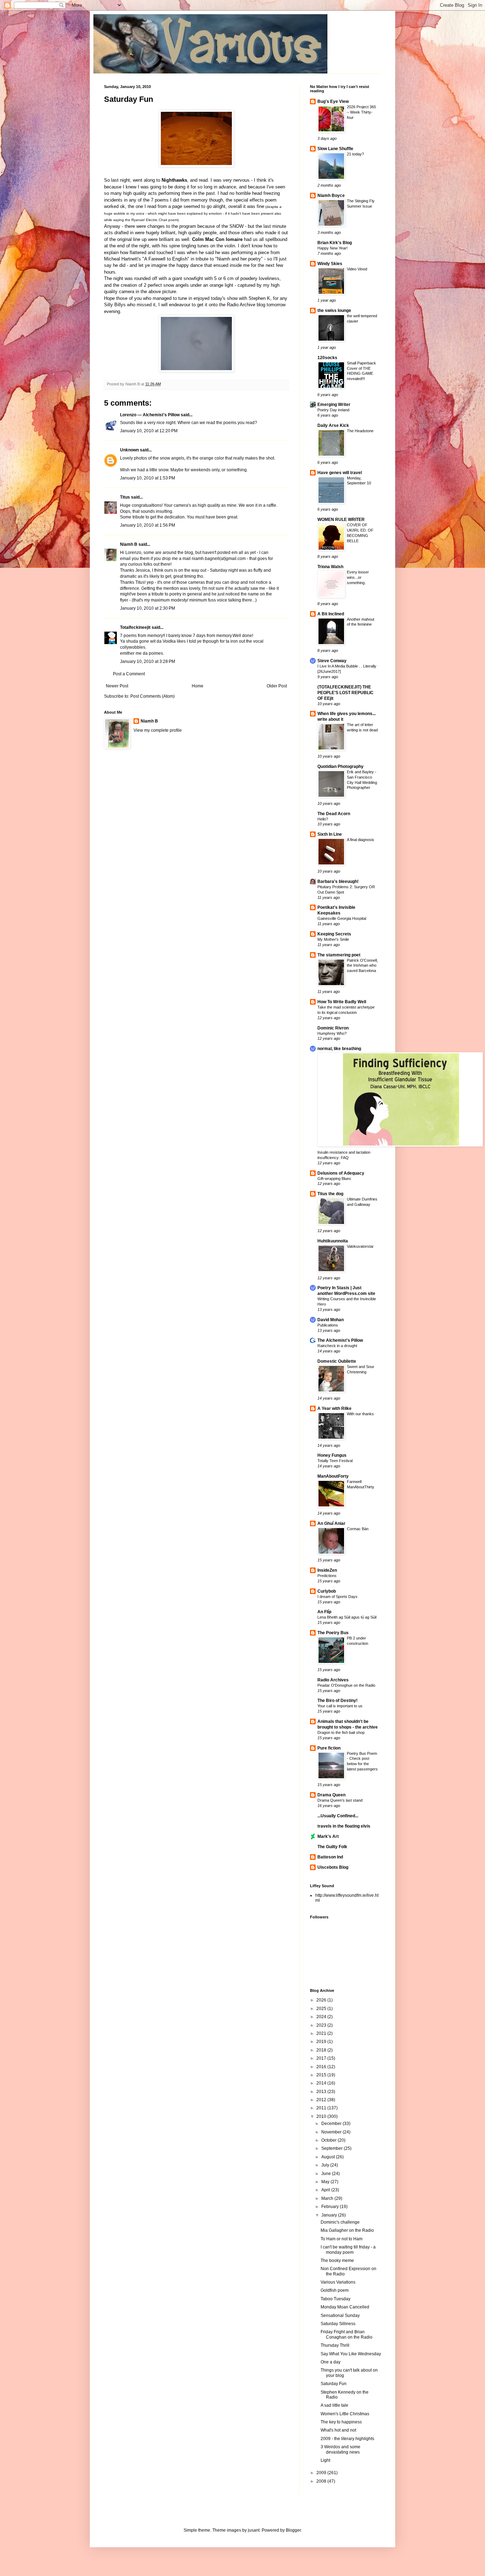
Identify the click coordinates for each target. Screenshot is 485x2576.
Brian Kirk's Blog (335, 243)
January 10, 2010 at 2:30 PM (148, 608)
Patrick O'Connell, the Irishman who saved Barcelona (362, 966)
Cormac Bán (358, 1529)
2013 (322, 2092)
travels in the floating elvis (344, 1826)
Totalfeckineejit (135, 627)
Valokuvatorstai (360, 1246)
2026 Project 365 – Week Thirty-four (361, 112)
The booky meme (337, 2261)
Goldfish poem (335, 2290)
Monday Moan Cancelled (345, 2307)
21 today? (355, 154)
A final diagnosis (361, 840)
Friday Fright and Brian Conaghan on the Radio (347, 2334)
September (333, 2148)
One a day (331, 2362)
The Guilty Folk (332, 1847)
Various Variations (338, 2282)
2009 (322, 2473)
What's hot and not (338, 2430)
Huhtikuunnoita (333, 1241)
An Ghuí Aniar (331, 1523)
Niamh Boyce (331, 196)
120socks (327, 358)
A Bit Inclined (331, 614)
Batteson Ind (330, 1857)
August (329, 2157)
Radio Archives (333, 1680)
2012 (322, 2100)
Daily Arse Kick (333, 425)
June (327, 2174)
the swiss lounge (334, 311)
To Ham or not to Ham (342, 2239)
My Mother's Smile (333, 939)
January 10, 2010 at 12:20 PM (149, 431)
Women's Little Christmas (345, 2414)
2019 (322, 2042)
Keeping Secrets (334, 934)
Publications (328, 1325)
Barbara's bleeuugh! (338, 881)
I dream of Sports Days (337, 1597)
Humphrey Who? (332, 1033)
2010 (322, 2116)
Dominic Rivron (333, 1028)
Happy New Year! (333, 248)
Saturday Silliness (338, 2324)
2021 (322, 2033)
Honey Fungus (332, 1455)
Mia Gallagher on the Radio (347, 2230)
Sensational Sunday (340, 2316)
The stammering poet (339, 955)
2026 (322, 2000)
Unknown (129, 450)
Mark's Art (328, 1836)
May (326, 2182)
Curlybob (327, 1591)
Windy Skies (330, 264)
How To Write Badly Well (342, 1002)
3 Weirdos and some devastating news (340, 2449)
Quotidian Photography (340, 767)
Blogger (293, 2530)
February (331, 2207)
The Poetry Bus (333, 1633)
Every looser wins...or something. (358, 577)
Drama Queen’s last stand (340, 1800)
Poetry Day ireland (333, 410)
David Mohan (331, 1320)
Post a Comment (129, 674)
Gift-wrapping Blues (334, 1179)
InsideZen (327, 1570)
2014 (322, 2083)
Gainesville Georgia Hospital (342, 918)
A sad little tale (334, 2405)
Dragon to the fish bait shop (341, 1732)
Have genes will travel (340, 473)
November (332, 2132)
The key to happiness (341, 2422)
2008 (322, 2481)
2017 (322, 2058)
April (326, 2190)
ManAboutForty (333, 1476)
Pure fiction (329, 1748)
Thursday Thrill (335, 2345)
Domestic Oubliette (337, 1361)
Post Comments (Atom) (152, 696)
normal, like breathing (339, 1049)
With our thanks (360, 1414)
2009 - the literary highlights (347, 2439)
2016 (322, 2067)
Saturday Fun (129, 99)
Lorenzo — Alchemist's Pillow (150, 415)
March (328, 2198)
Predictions (327, 1576)
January (330, 2215)
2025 (322, 2009)
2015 (322, 2075)
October (329, 2140)
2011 (322, 2108)
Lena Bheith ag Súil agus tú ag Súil (347, 1617)
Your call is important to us (340, 1706)
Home (198, 686)
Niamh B (129, 544)
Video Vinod (357, 269)
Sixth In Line (330, 834)
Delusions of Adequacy (341, 1173)
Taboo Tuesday (336, 2299)
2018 (322, 2050)
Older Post (277, 686)
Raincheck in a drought (337, 1346)
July (326, 2165)
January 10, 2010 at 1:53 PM (148, 478)
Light (325, 2460)
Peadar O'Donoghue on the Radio (346, 1685)
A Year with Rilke (334, 1408)
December (332, 2124)
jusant (254, 2530)
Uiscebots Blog (333, 1867)
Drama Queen (331, 1795)
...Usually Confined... (338, 1816)
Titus (125, 497)
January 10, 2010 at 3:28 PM (148, 661)
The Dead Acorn (334, 814)
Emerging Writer (334, 405)
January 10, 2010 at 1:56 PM (148, 525)
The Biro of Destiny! (337, 1701)
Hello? (323, 819)
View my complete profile (158, 730)
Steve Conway (332, 661)
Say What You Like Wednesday (351, 2354)
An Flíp (324, 1612)
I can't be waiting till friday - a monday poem (348, 2250)
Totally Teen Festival (335, 1461)
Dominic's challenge (340, 2222)
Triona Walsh (330, 567)
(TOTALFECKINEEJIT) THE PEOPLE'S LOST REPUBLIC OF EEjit (345, 693)
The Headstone (360, 431)
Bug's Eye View (333, 101)
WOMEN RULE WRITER (341, 520)
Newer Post (117, 686)
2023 (322, 2025)
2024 (322, 2017)
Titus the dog (330, 1194)
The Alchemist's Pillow (340, 1340)
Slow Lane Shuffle (335, 149)
